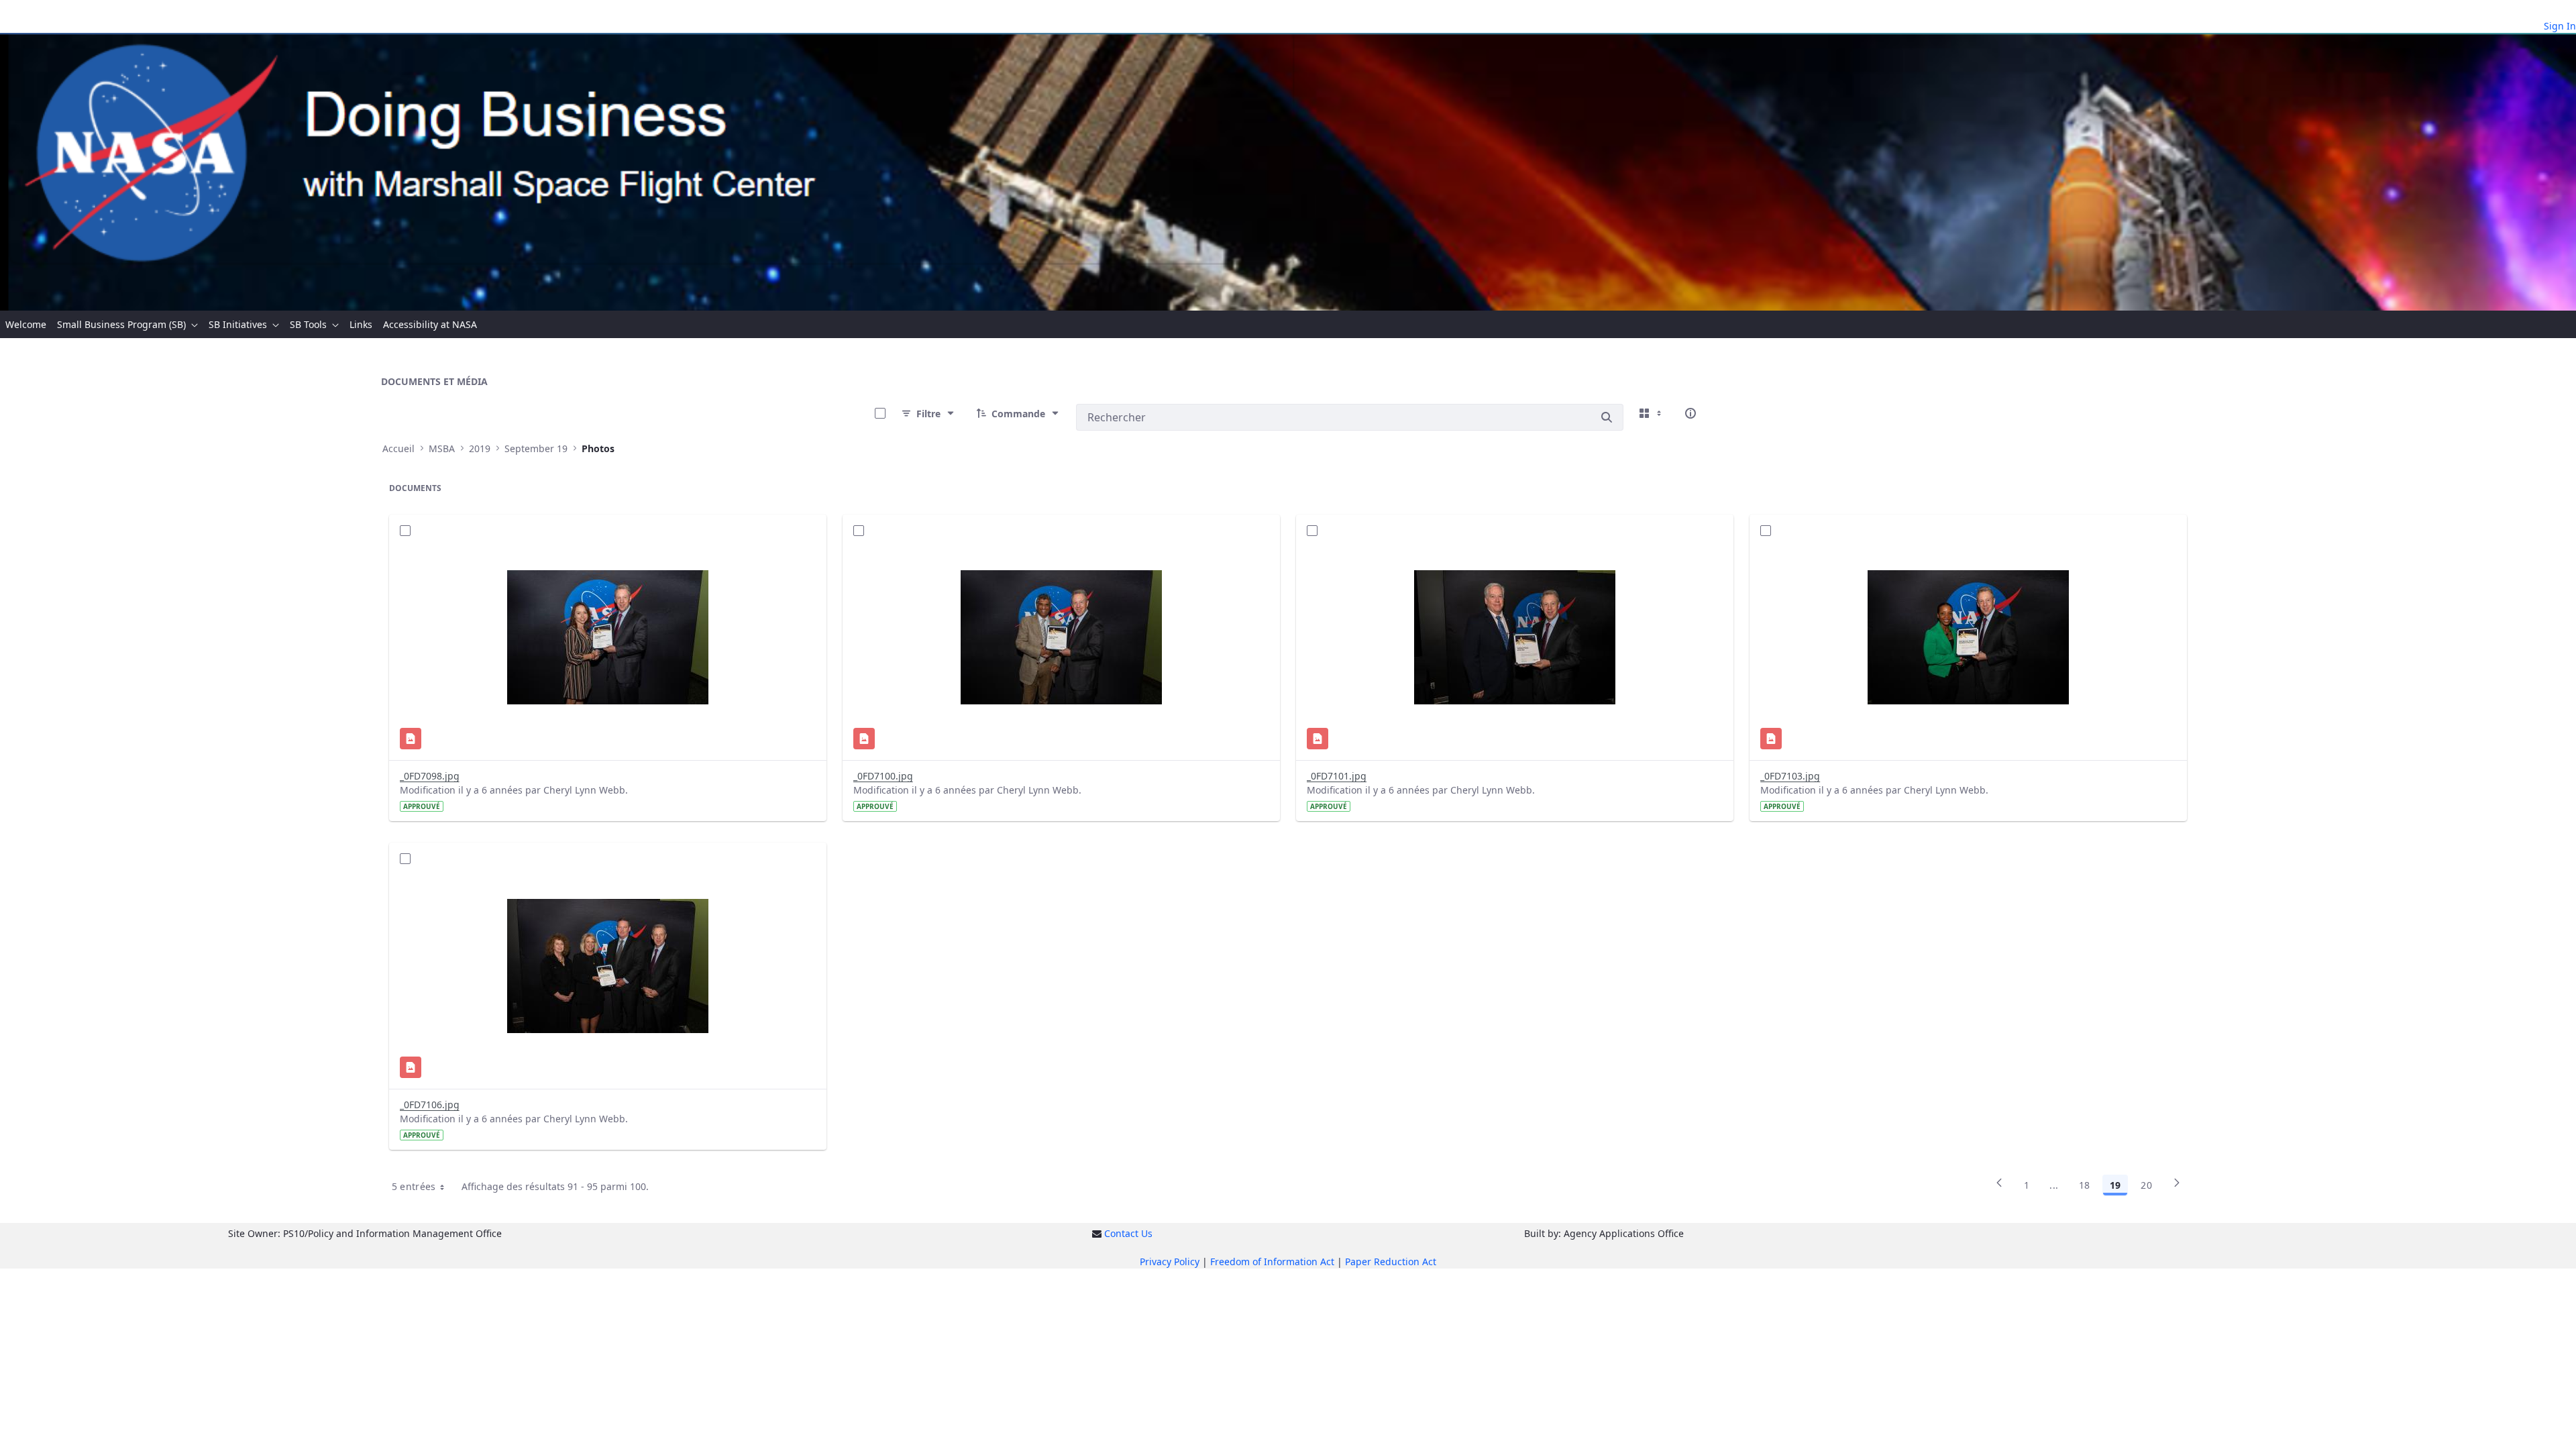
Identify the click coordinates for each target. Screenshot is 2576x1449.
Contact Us (1128, 1233)
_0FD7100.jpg (883, 776)
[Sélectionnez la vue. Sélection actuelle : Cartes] (1652, 413)
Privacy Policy (1170, 1262)
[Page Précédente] (1999, 1187)
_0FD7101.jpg (1337, 776)
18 (2085, 1185)
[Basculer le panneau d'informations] (1690, 413)
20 (2146, 1185)
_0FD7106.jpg (430, 1105)
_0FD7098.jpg (430, 776)
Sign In (2560, 26)
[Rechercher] (1607, 417)
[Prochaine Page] (2177, 1187)
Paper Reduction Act (1391, 1262)
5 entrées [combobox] (414, 1186)
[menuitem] (26, 324)
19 (2115, 1185)
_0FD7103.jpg (1790, 776)
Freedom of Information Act (1272, 1262)
